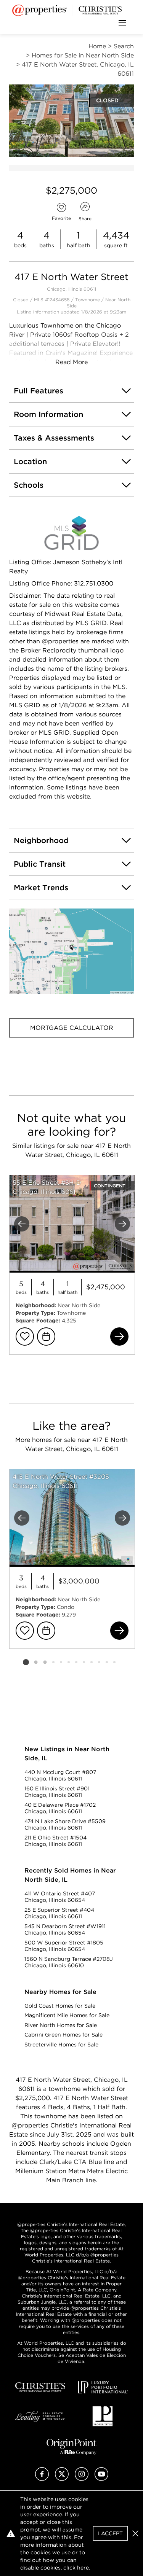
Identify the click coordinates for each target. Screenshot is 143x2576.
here (83, 2568)
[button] (71, 951)
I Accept (110, 2533)
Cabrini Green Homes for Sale (63, 2035)
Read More (71, 362)
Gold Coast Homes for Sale (60, 2006)
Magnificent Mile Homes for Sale (67, 2015)
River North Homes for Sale (61, 2025)
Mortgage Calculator (72, 1028)
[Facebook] (42, 2479)
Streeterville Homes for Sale (61, 2045)
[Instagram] (82, 2479)
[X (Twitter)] (62, 2479)
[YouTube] (101, 2479)
